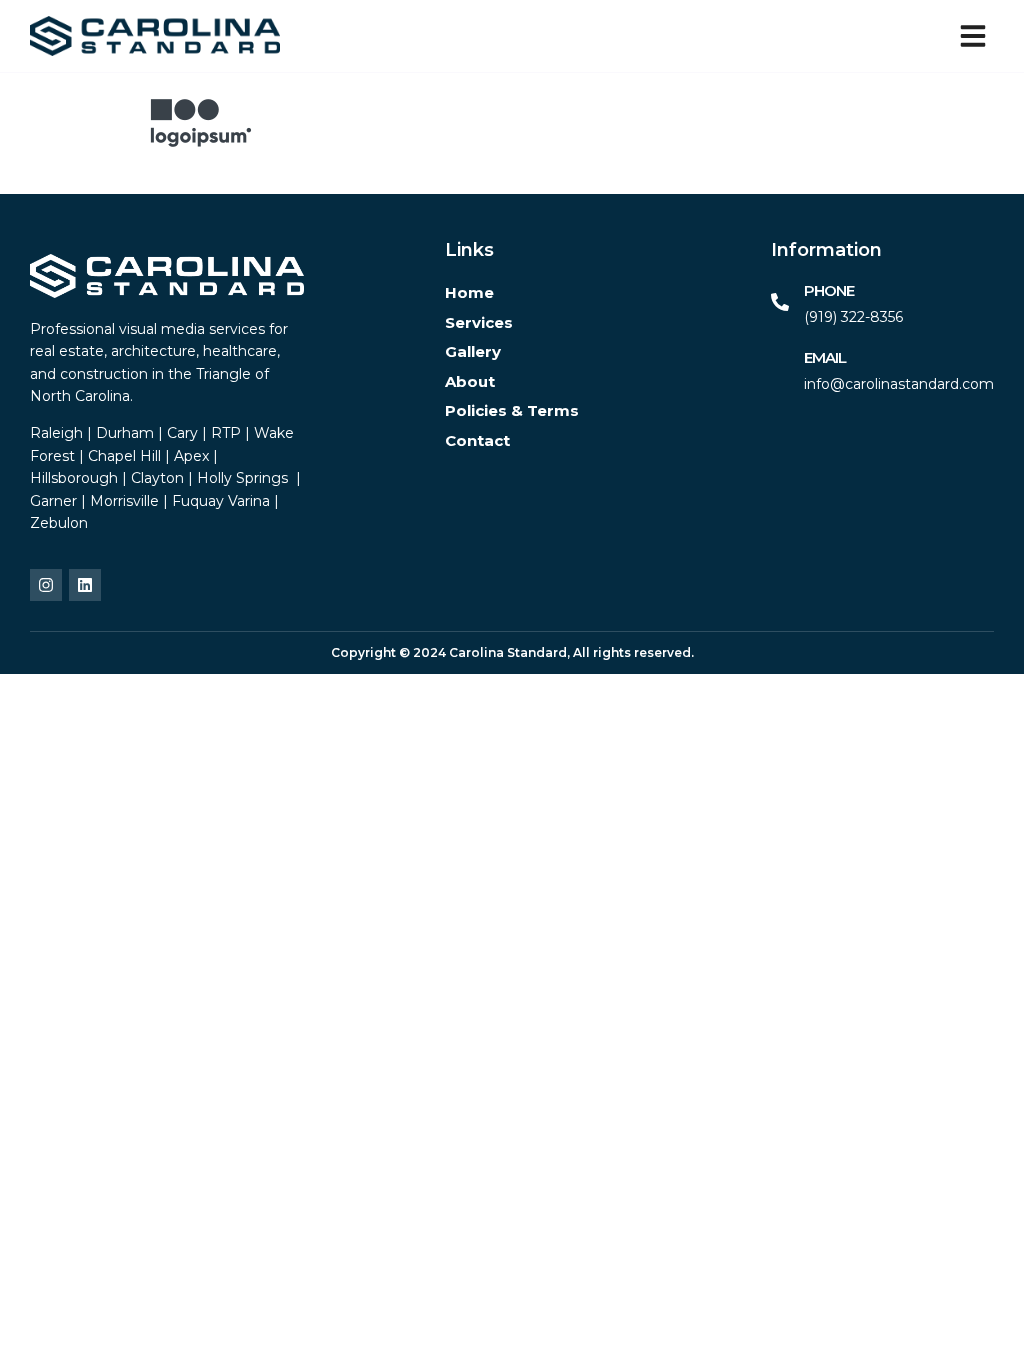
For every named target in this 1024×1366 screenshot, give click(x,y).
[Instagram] (46, 585)
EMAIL (825, 357)
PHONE (829, 290)
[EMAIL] (780, 368)
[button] (973, 36)
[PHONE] (780, 302)
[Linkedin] (85, 585)
